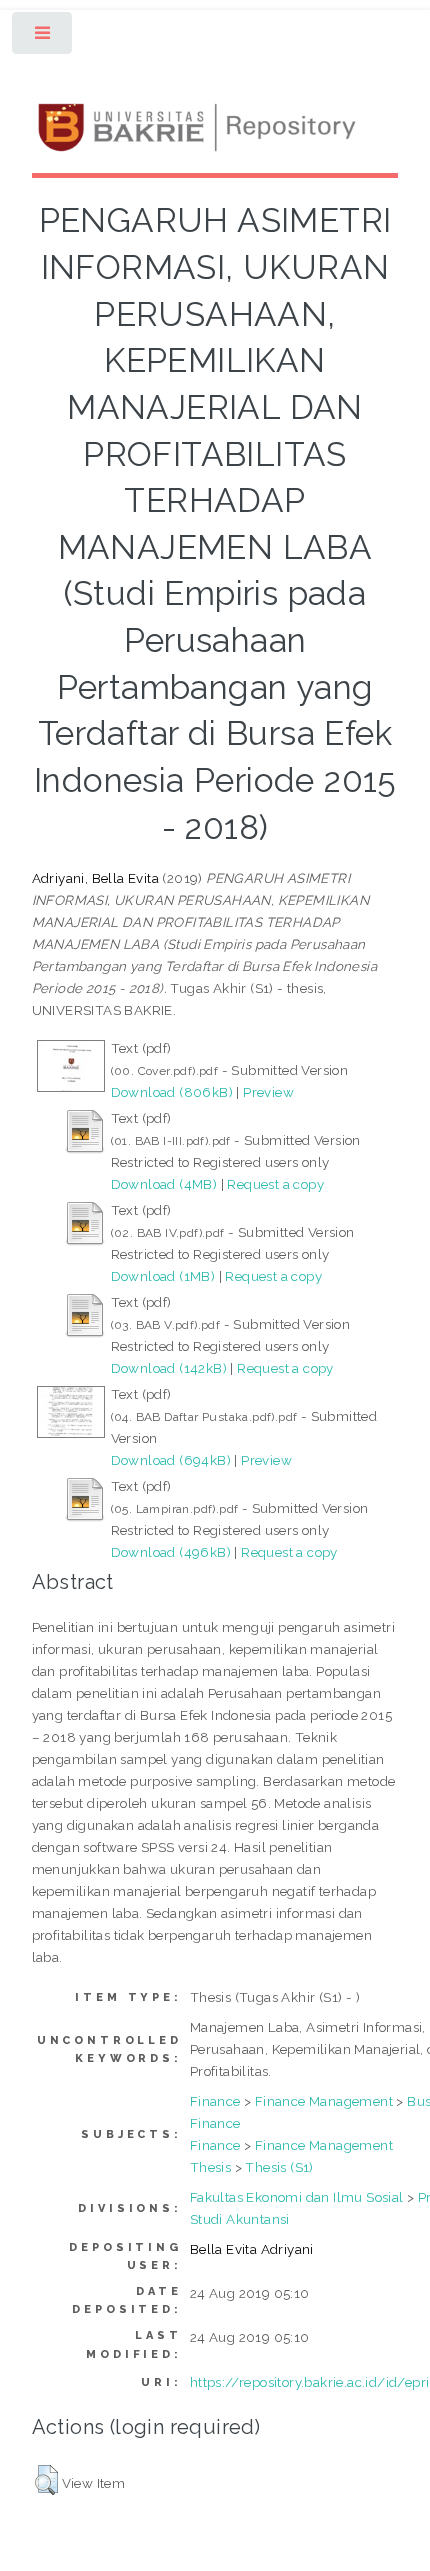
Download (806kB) (172, 1092)
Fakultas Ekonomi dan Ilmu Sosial (297, 2197)
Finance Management (324, 2101)
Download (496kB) (171, 1552)
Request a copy (275, 1184)
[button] (46, 2480)
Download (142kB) (169, 1368)
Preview (268, 1092)
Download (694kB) (171, 1460)
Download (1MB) (163, 1276)
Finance (215, 2101)
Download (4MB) (164, 1184)
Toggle (43, 37)
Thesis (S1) (279, 2167)
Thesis (210, 2167)
